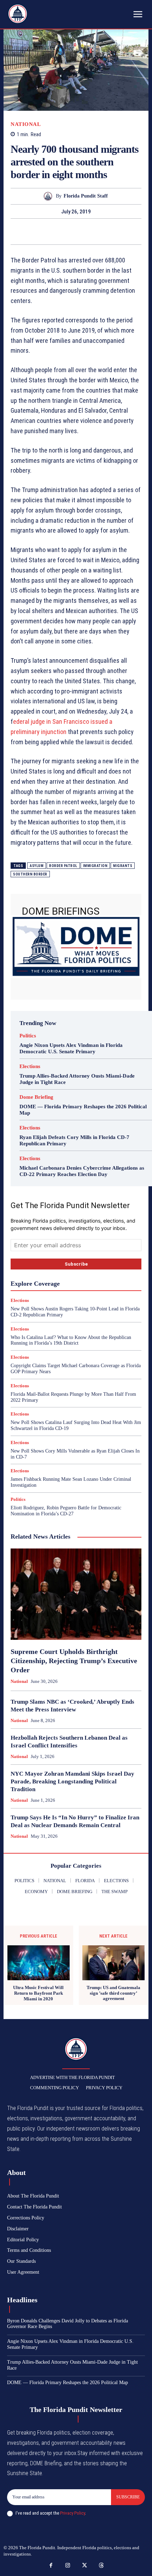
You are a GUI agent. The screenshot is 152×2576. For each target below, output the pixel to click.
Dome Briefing (36, 1097)
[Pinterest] (60, 231)
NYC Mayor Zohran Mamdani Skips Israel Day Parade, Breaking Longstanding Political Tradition (72, 1781)
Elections (30, 1066)
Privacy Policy (72, 2513)
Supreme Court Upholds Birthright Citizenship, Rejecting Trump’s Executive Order (74, 1661)
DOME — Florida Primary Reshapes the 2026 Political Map (68, 2383)
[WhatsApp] (76, 231)
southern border (30, 874)
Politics (28, 1036)
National (26, 124)
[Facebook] (27, 231)
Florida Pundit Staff (86, 196)
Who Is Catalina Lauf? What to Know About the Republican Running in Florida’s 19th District (71, 1340)
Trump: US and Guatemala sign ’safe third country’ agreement (113, 1993)
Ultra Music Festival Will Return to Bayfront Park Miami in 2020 (38, 1993)
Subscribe (128, 2497)
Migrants (123, 866)
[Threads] (101, 2566)
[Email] (92, 231)
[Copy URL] (125, 231)
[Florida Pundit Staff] (50, 196)
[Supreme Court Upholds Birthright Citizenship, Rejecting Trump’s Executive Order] (76, 1594)
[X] (43, 231)
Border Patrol (63, 866)
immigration (95, 866)
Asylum (37, 866)
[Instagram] (68, 2566)
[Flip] (109, 231)
